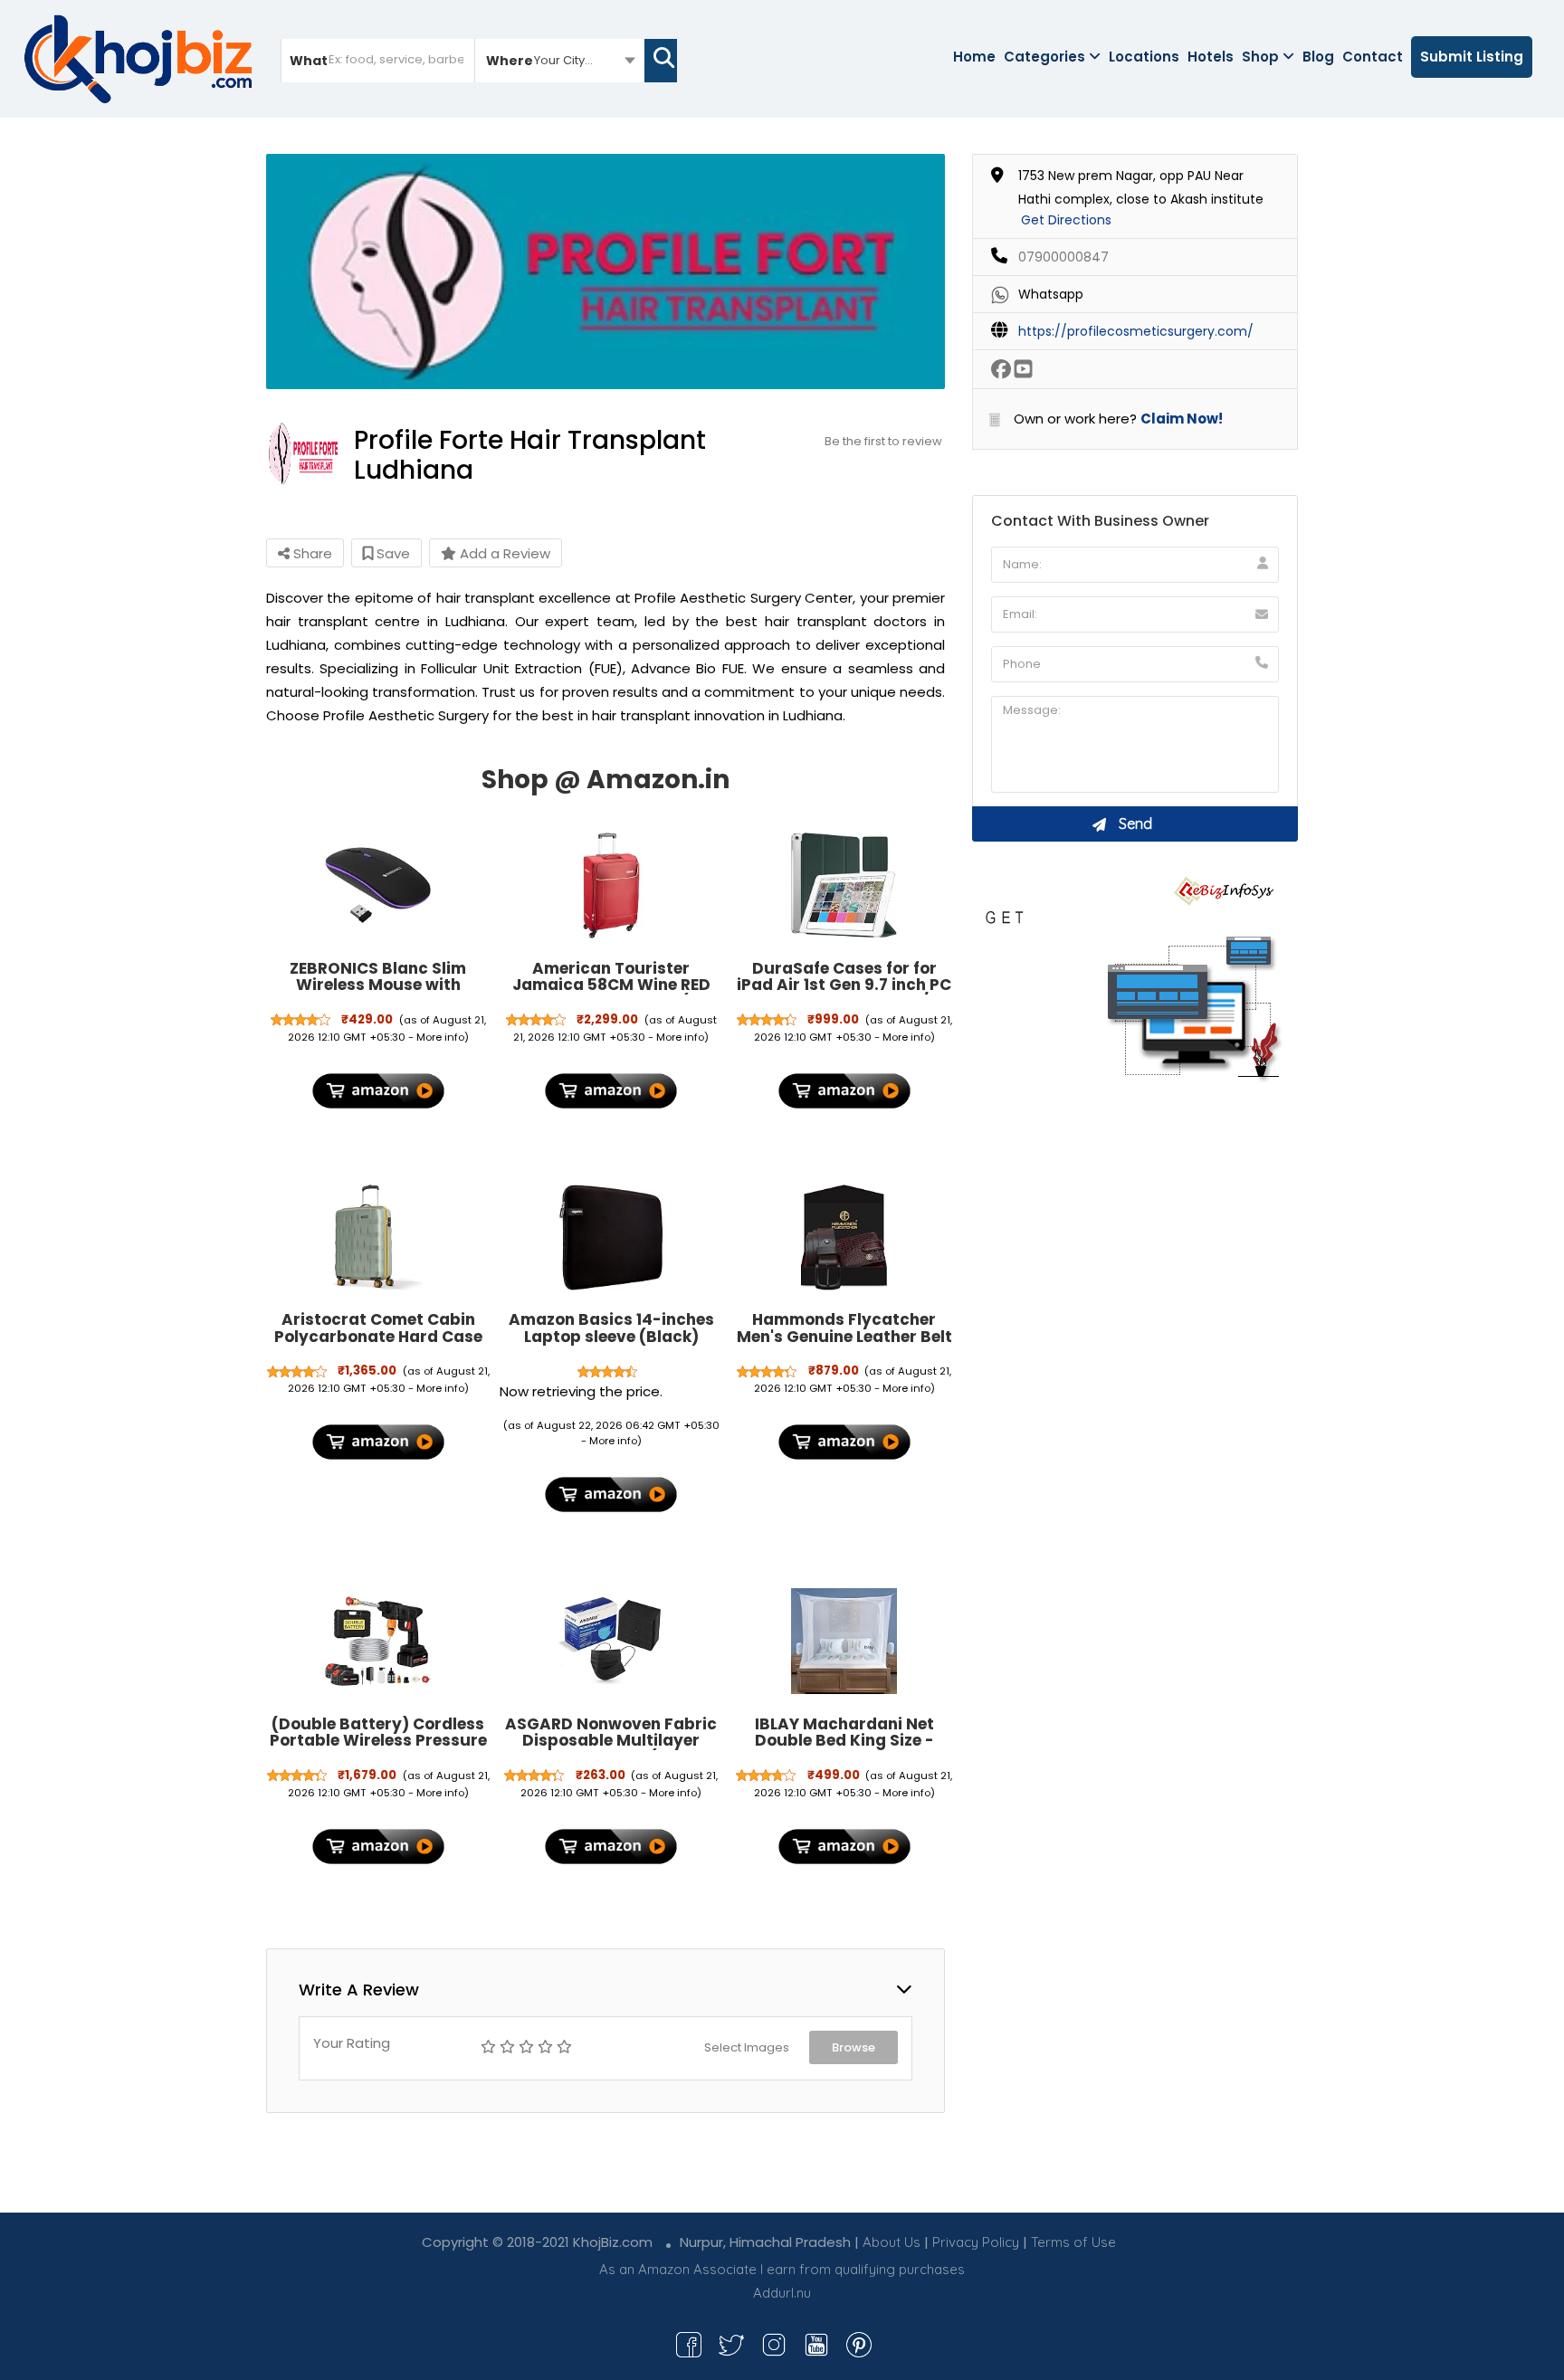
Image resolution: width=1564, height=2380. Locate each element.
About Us (892, 2242)
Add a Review (503, 553)
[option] (606, 271)
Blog (1318, 57)
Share (311, 553)
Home (974, 57)
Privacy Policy (976, 2242)
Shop (1260, 57)
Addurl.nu (782, 2293)
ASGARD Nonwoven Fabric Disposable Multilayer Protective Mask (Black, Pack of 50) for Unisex (611, 1749)
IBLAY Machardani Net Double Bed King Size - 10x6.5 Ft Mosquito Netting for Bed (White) (844, 1749)
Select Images (747, 2047)
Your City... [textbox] (563, 60)
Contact (1373, 57)
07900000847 (1063, 257)
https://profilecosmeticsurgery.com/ (1136, 331)
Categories (1044, 57)
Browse (854, 2047)
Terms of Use (1073, 2242)
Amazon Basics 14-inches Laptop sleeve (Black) (611, 1328)
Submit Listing (1472, 57)
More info (440, 1037)
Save (391, 553)
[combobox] (560, 60)
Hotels (1211, 57)
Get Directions (1066, 220)
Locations (1144, 57)
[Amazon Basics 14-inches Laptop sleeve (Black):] (611, 1238)
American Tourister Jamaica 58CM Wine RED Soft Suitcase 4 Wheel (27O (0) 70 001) (611, 994)
